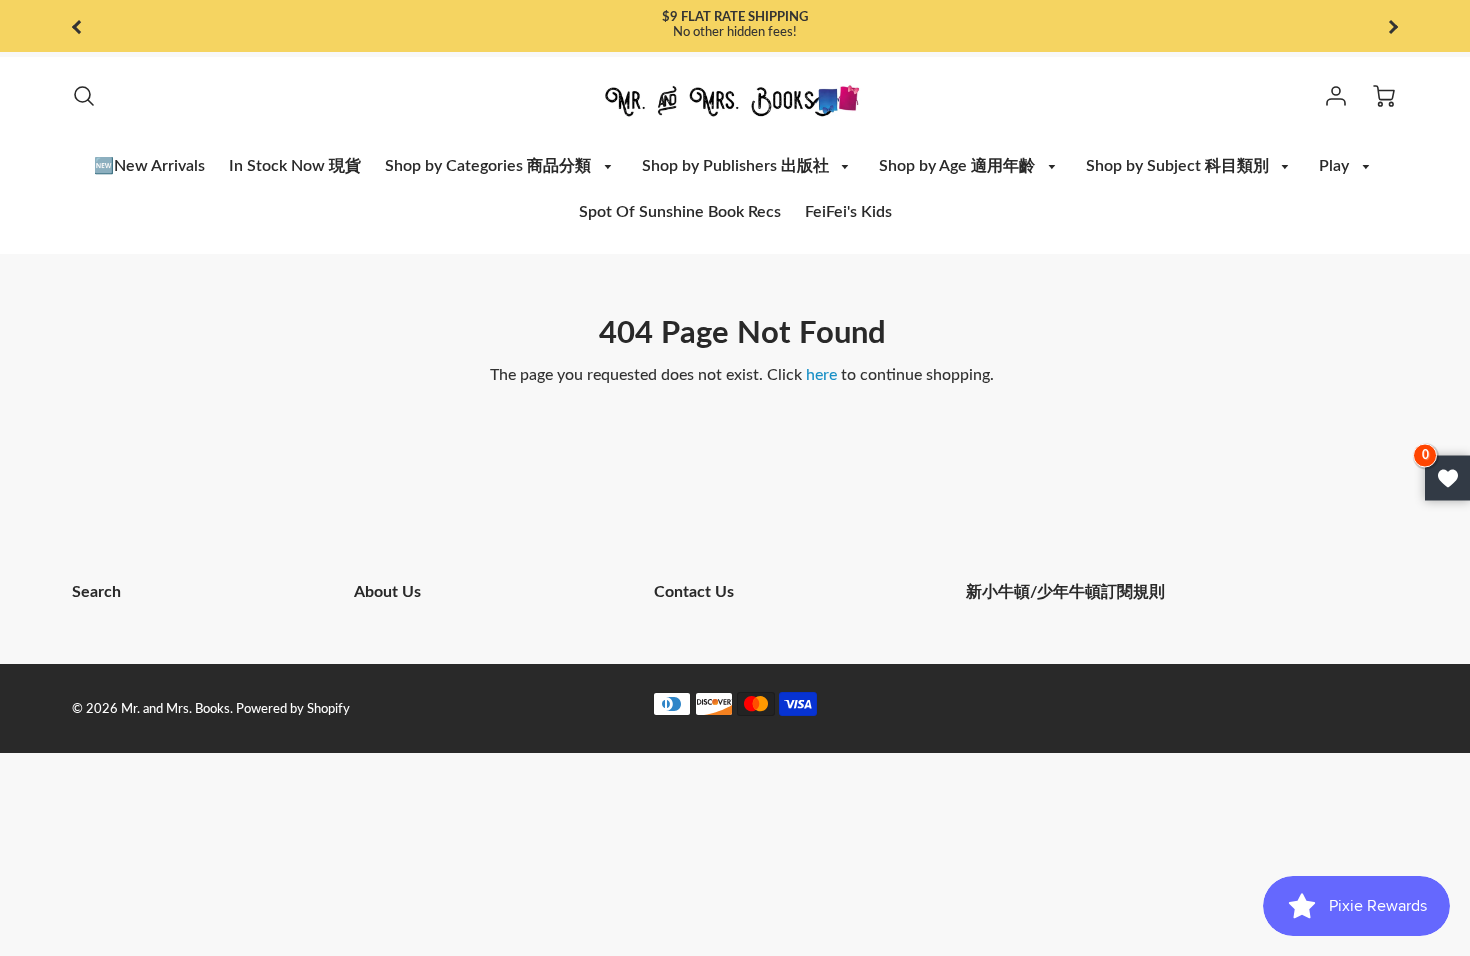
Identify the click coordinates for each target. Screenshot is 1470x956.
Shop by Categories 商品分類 (490, 166)
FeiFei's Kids (848, 212)
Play (1336, 166)
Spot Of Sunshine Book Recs (680, 212)
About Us (387, 592)
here (821, 375)
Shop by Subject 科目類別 (1179, 166)
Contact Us (694, 592)
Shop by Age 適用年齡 (959, 166)
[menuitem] (149, 166)
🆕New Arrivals (149, 166)
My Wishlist (1447, 478)
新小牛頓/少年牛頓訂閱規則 (1065, 592)
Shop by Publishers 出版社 (737, 166)
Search (96, 592)
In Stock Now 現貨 (295, 166)
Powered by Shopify (293, 709)
